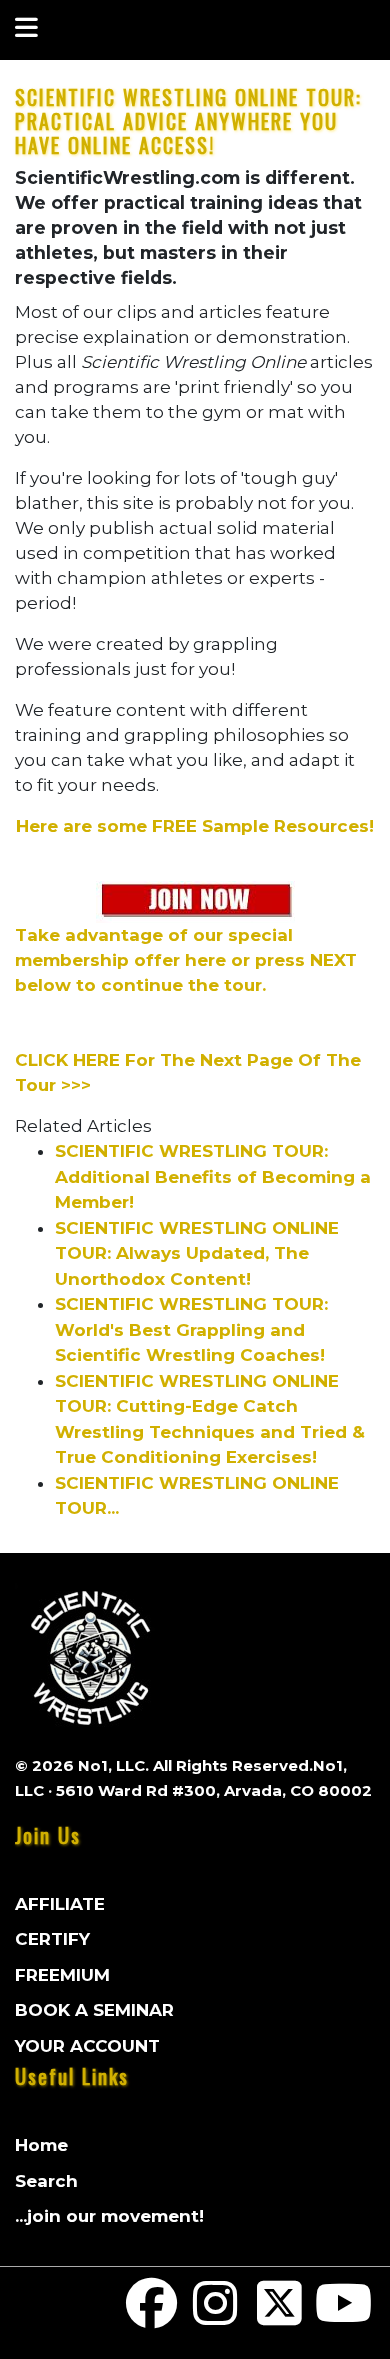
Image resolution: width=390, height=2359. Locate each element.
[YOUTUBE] (343, 2316)
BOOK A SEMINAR (94, 2010)
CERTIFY (52, 1939)
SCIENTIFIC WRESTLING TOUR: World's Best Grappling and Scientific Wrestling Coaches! (191, 1329)
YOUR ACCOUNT (87, 2046)
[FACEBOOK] (152, 2316)
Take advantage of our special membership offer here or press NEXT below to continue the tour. (186, 960)
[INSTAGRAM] (216, 2316)
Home (41, 2145)
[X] (280, 2316)
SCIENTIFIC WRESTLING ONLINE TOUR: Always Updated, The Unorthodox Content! (197, 1253)
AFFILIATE (60, 1904)
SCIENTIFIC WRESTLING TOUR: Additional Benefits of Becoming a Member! (213, 1176)
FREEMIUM (62, 1975)
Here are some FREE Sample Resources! (195, 826)
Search (46, 2181)
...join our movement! (109, 2216)
